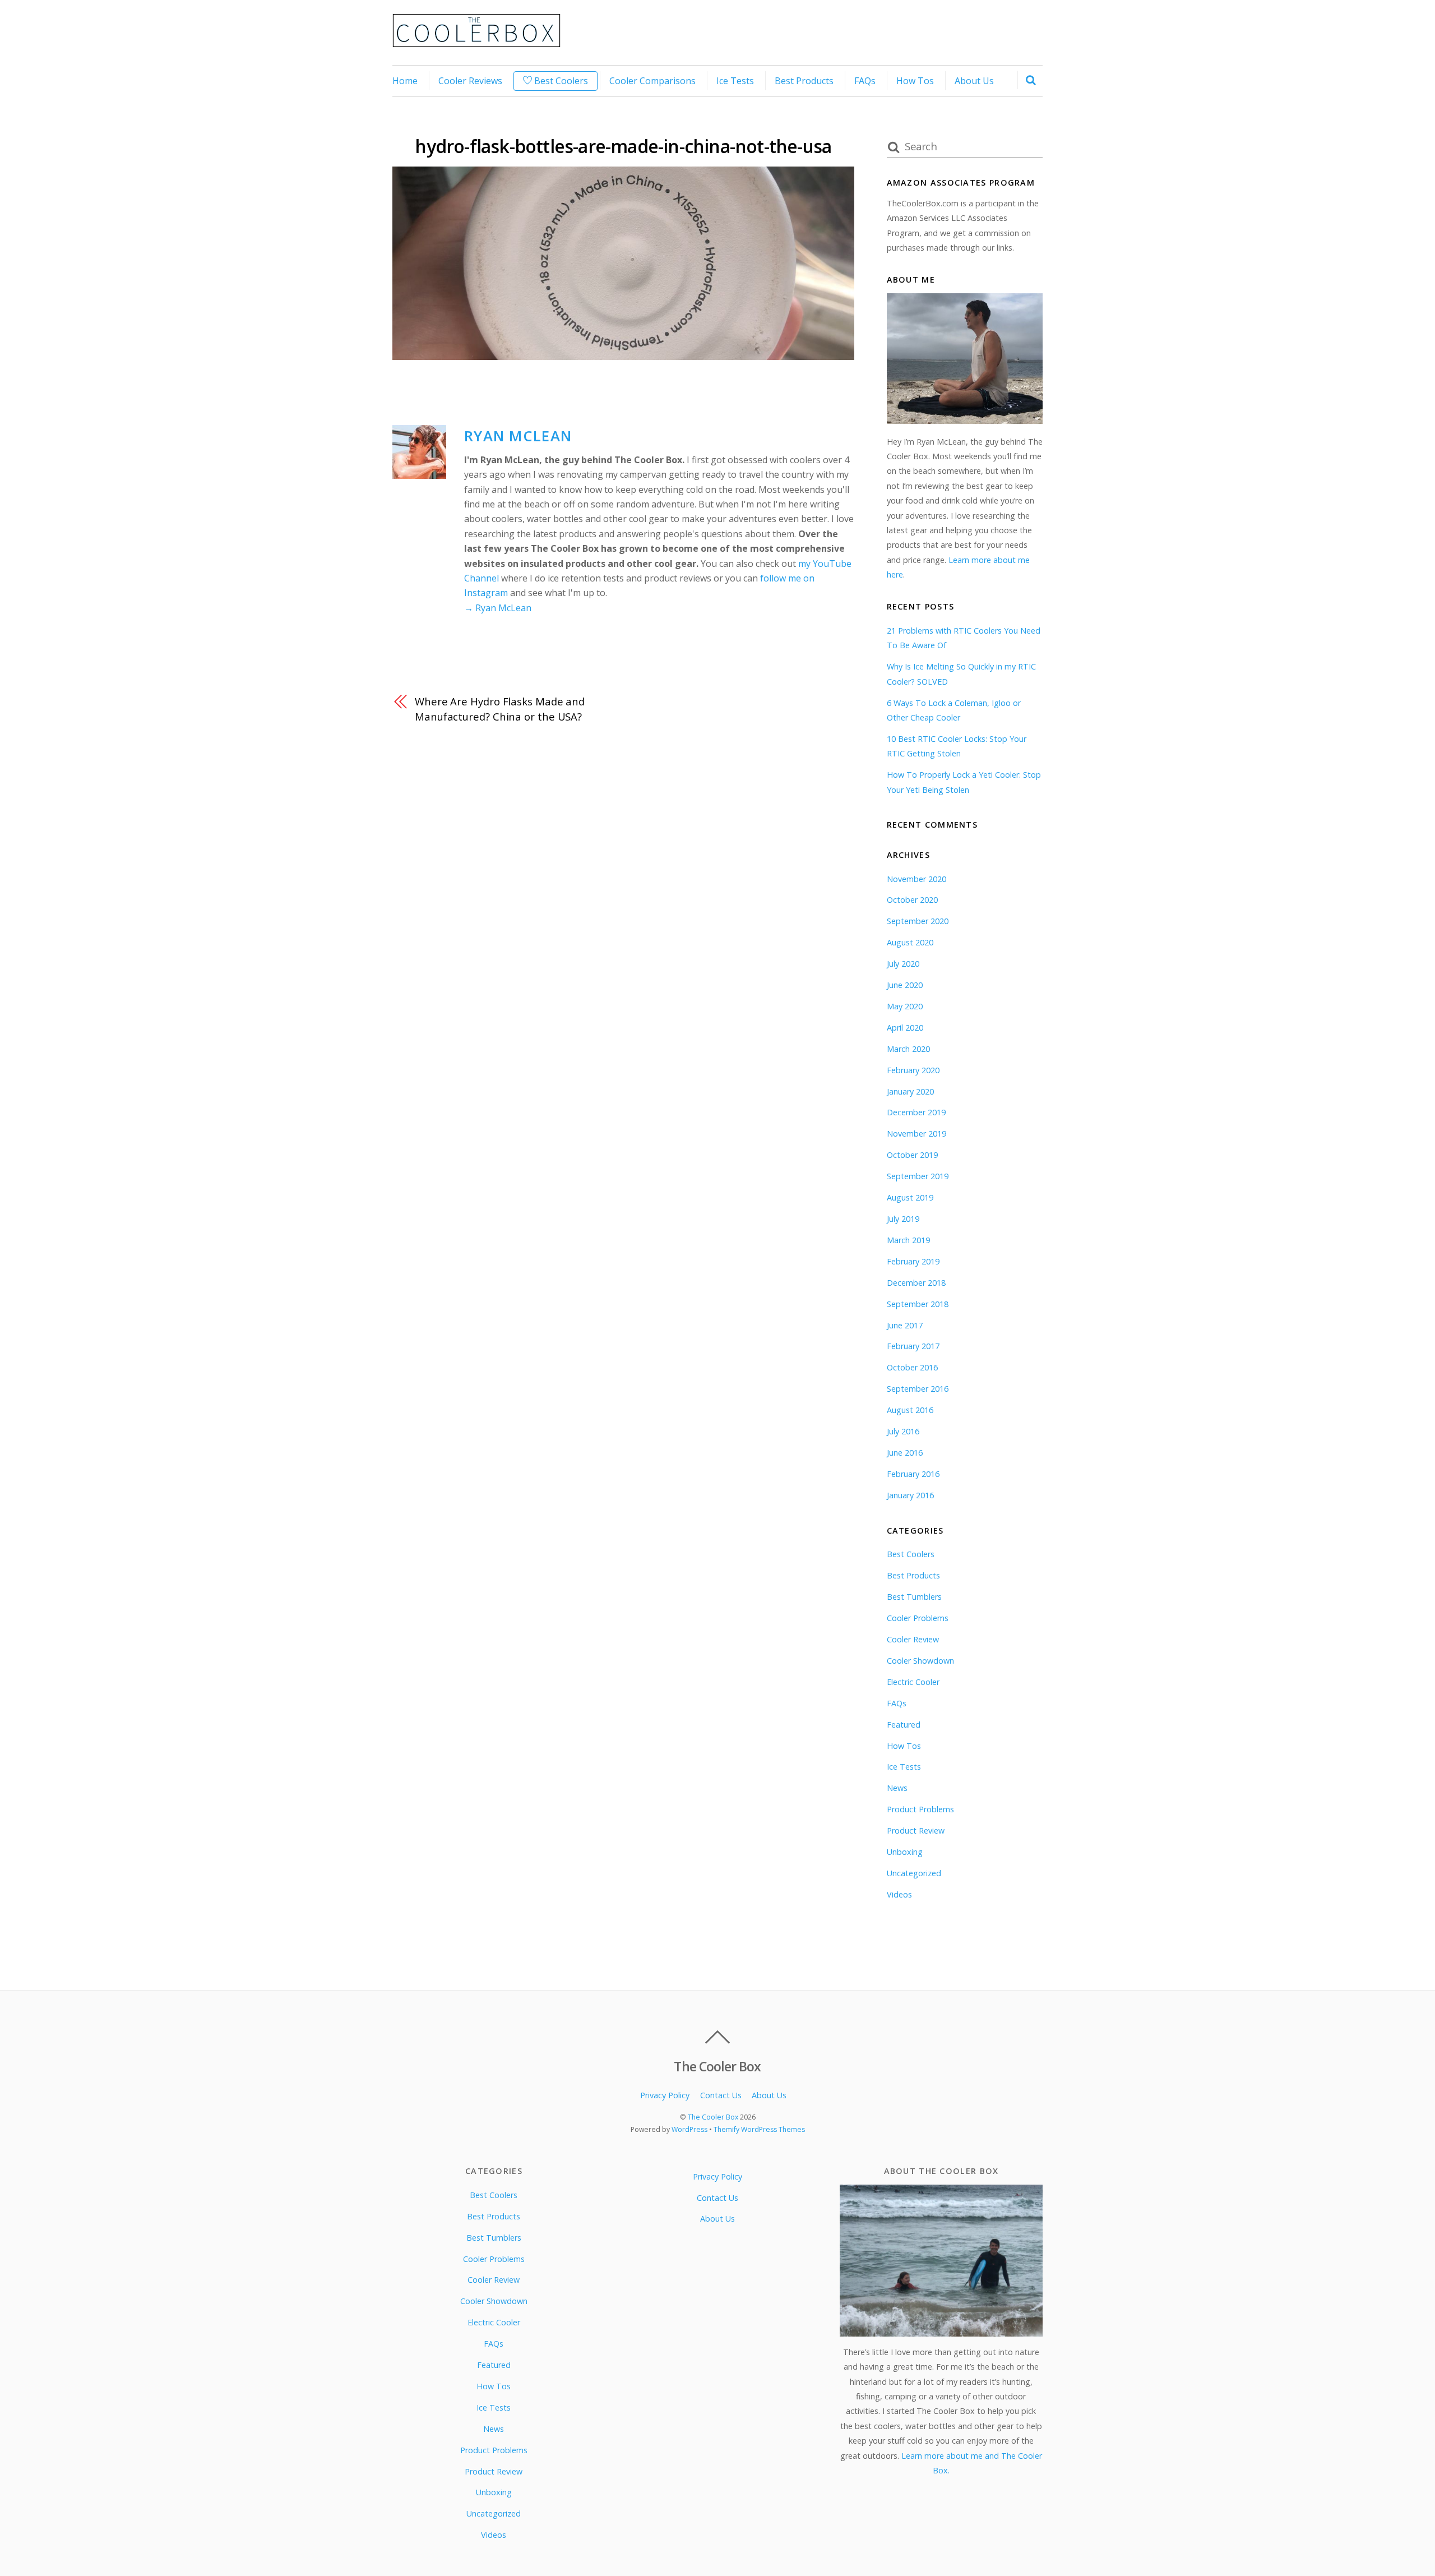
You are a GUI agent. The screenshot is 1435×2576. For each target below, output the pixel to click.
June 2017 (905, 1325)
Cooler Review (913, 1639)
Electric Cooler (913, 1682)
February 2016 (913, 1474)
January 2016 (910, 1495)
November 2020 (916, 879)
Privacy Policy (665, 2095)
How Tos (915, 81)
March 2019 (908, 1240)
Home (405, 81)
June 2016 (905, 1453)
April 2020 (905, 1028)
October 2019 (912, 1155)
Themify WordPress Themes (759, 2129)
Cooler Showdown (920, 1661)
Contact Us (721, 2095)
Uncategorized (914, 1873)
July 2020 (903, 964)
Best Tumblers (914, 1597)
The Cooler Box (713, 2117)
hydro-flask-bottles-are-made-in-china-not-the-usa (623, 146)
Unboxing (905, 1852)
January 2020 (910, 1091)
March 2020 (908, 1049)
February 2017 (913, 1346)
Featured (904, 1725)
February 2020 (913, 1070)
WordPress (689, 2129)
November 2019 (916, 1134)
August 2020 (910, 942)
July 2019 (903, 1219)
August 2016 (910, 1410)
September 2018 (918, 1304)
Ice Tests (735, 81)
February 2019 (913, 1261)
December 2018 (916, 1283)
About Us (974, 81)
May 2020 (905, 1006)
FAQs (865, 81)
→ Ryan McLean (498, 608)
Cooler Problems (918, 1618)
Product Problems (920, 1809)
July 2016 (903, 1431)
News (897, 1788)
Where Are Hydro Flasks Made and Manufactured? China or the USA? (500, 708)
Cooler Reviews (470, 81)
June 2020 (905, 985)
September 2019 (918, 1176)
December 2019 (916, 1112)
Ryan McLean (518, 436)
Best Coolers (560, 81)
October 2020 (912, 900)
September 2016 (918, 1389)
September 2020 (918, 921)
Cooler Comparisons (652, 81)
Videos (899, 1894)
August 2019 (910, 1197)
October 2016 (912, 1367)
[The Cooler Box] (476, 41)
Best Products (804, 81)
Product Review (916, 1831)
